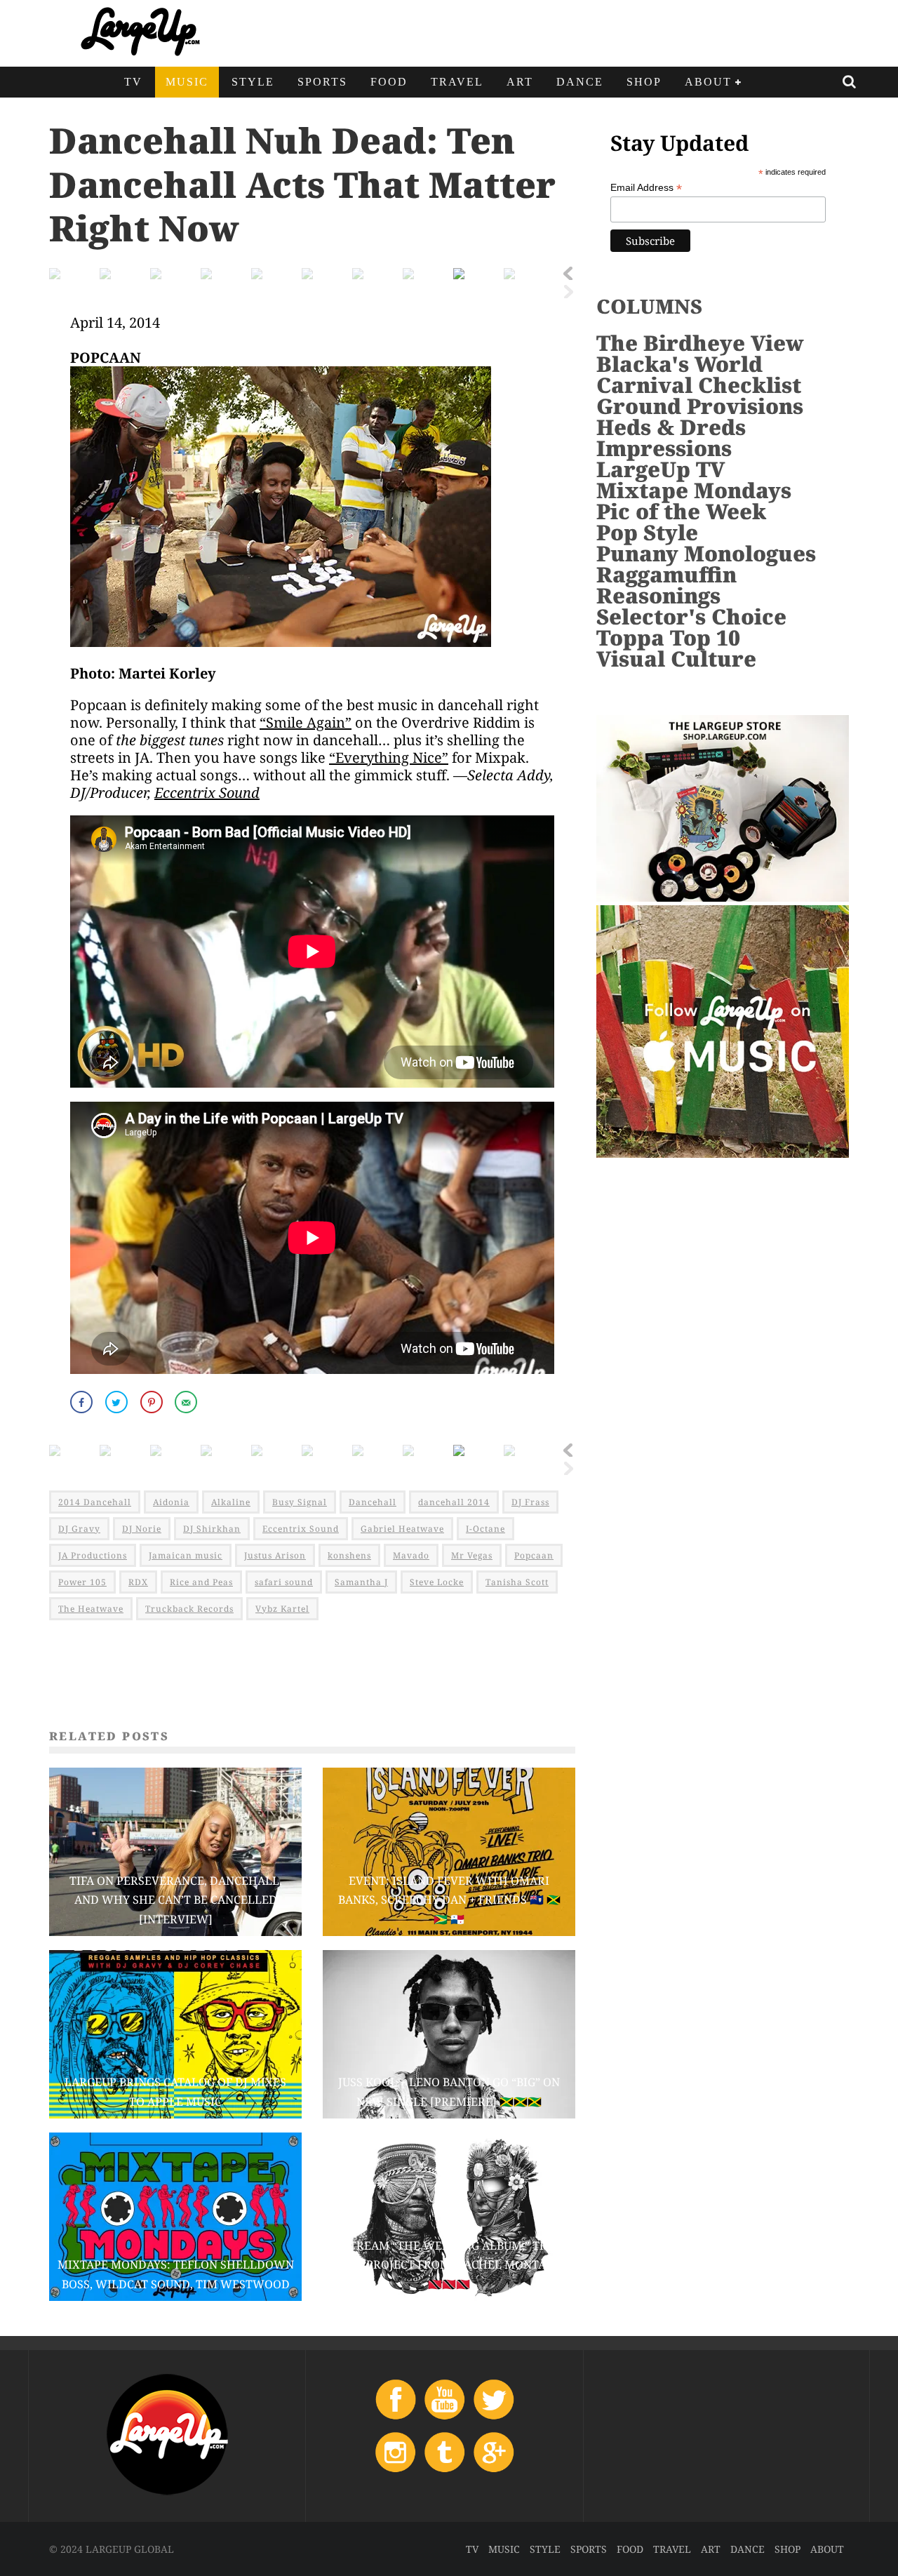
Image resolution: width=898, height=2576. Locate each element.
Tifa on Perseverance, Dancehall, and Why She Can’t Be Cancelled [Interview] (176, 1900)
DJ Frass (530, 1502)
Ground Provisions (700, 406)
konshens (349, 1555)
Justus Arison (275, 1555)
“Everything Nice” (389, 758)
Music (187, 82)
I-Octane (485, 1529)
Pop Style (647, 532)
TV (133, 82)
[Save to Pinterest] (153, 1402)
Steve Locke (437, 1582)
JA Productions (93, 1555)
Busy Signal (300, 1502)
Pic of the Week (681, 511)
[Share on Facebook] (83, 1402)
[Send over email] (187, 1402)
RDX (138, 1582)
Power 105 (82, 1582)
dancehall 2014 (454, 1502)
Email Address (646, 188)
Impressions (664, 448)
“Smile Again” (306, 722)
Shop (644, 82)
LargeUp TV (661, 469)
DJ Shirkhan (212, 1529)
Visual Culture (676, 659)
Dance (580, 82)
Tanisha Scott (517, 1582)
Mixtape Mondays (694, 490)
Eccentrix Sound (207, 793)
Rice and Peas (201, 1582)
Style (253, 82)
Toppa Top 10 (668, 638)
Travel (457, 82)
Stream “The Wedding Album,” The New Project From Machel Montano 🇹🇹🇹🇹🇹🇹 (449, 2264)
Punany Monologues (706, 553)
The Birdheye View (700, 343)
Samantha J (361, 1582)
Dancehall (373, 1502)
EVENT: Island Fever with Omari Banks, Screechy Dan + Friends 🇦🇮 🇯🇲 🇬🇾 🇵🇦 (449, 1900)
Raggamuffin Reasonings (666, 585)
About (708, 82)
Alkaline (231, 1502)
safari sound (284, 1582)
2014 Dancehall (95, 1502)
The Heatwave (91, 1609)
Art (520, 82)
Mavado (411, 1555)
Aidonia (171, 1502)
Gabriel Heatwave (402, 1529)
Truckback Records (189, 1609)
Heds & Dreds (671, 427)
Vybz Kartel (282, 1609)
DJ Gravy (79, 1529)
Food (389, 82)
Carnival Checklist (699, 385)
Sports (322, 82)
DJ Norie (142, 1529)
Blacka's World (679, 364)
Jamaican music (186, 1555)
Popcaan (534, 1555)
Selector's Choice (691, 616)
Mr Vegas (472, 1555)
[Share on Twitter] (118, 1402)
